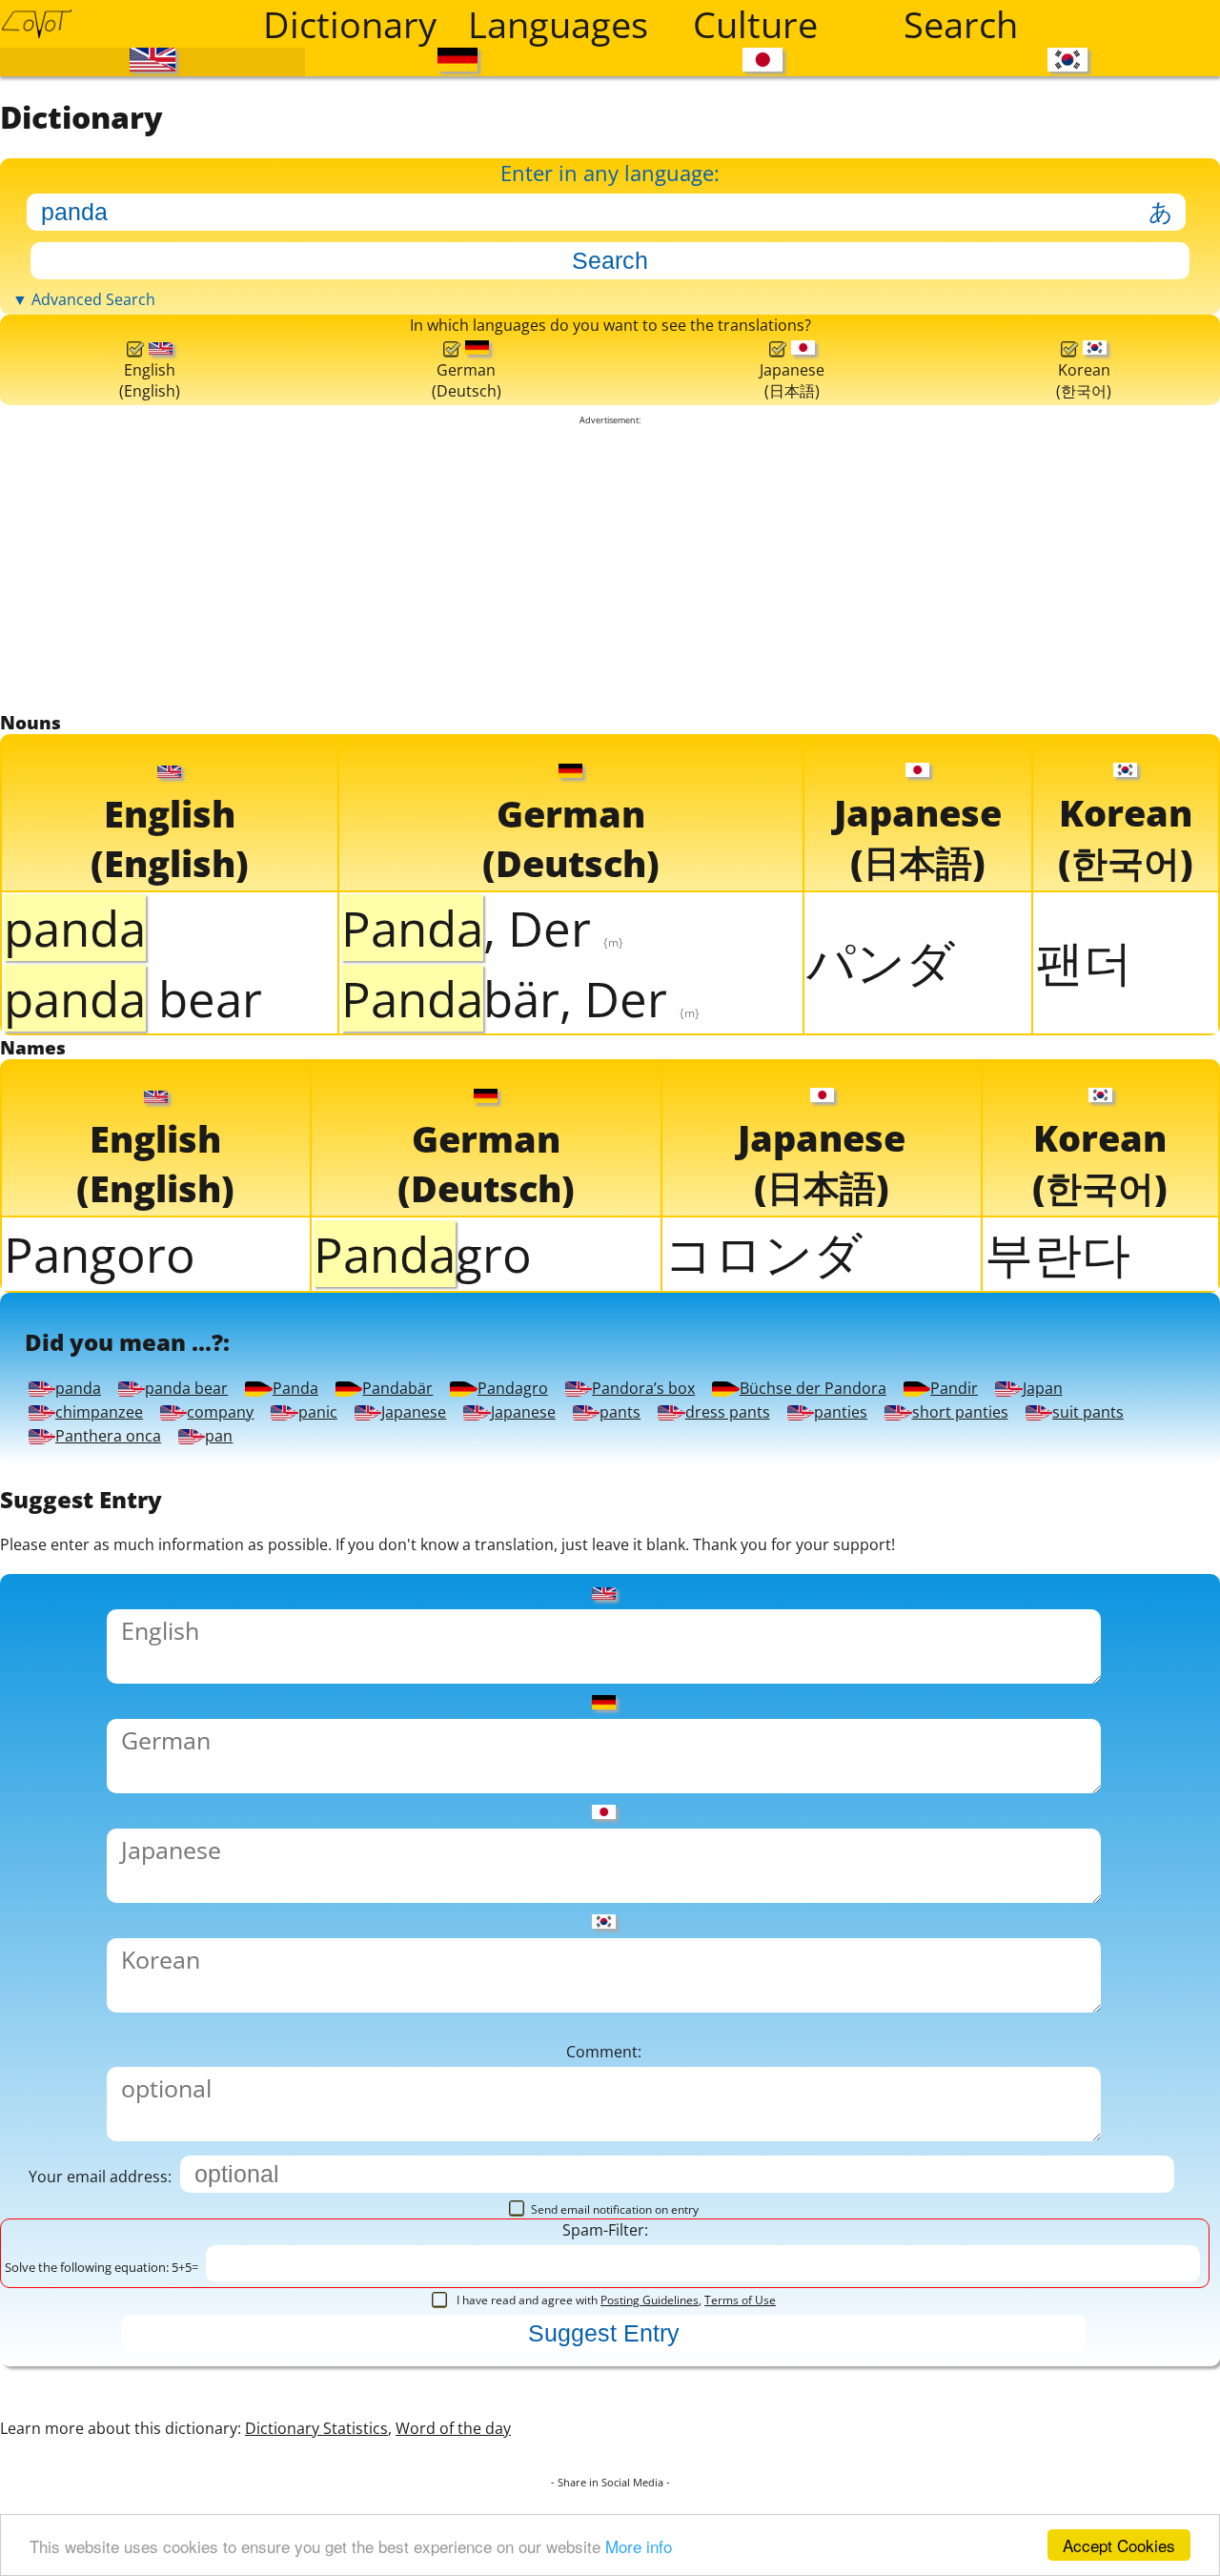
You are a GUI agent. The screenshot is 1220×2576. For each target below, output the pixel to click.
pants (606, 2185)
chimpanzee (554, 2126)
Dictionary (350, 24)
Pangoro (100, 1734)
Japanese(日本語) (788, 734)
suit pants (506, 2243)
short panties (210, 2243)
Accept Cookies (1119, 2545)
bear (133, 1434)
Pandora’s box (457, 2068)
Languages (558, 24)
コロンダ (763, 1732)
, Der (482, 1363)
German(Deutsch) (462, 735)
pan (1069, 2243)
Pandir (121, 2126)
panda (119, 2010)
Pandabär (839, 2010)
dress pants (845, 2185)
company (835, 2126)
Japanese (145, 2185)
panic (1050, 2126)
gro (423, 1734)
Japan (309, 2126)
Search (961, 24)
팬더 (1084, 1398)
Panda (611, 2010)
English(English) (148, 735)
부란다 (1057, 1732)
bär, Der (520, 1434)
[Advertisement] (610, 960)
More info (639, 2546)
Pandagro (152, 2068)
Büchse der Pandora (869, 2068)
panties (1102, 2185)
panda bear (365, 2010)
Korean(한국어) (1083, 734)
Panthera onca (818, 2243)
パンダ (881, 1398)
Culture (755, 24)
